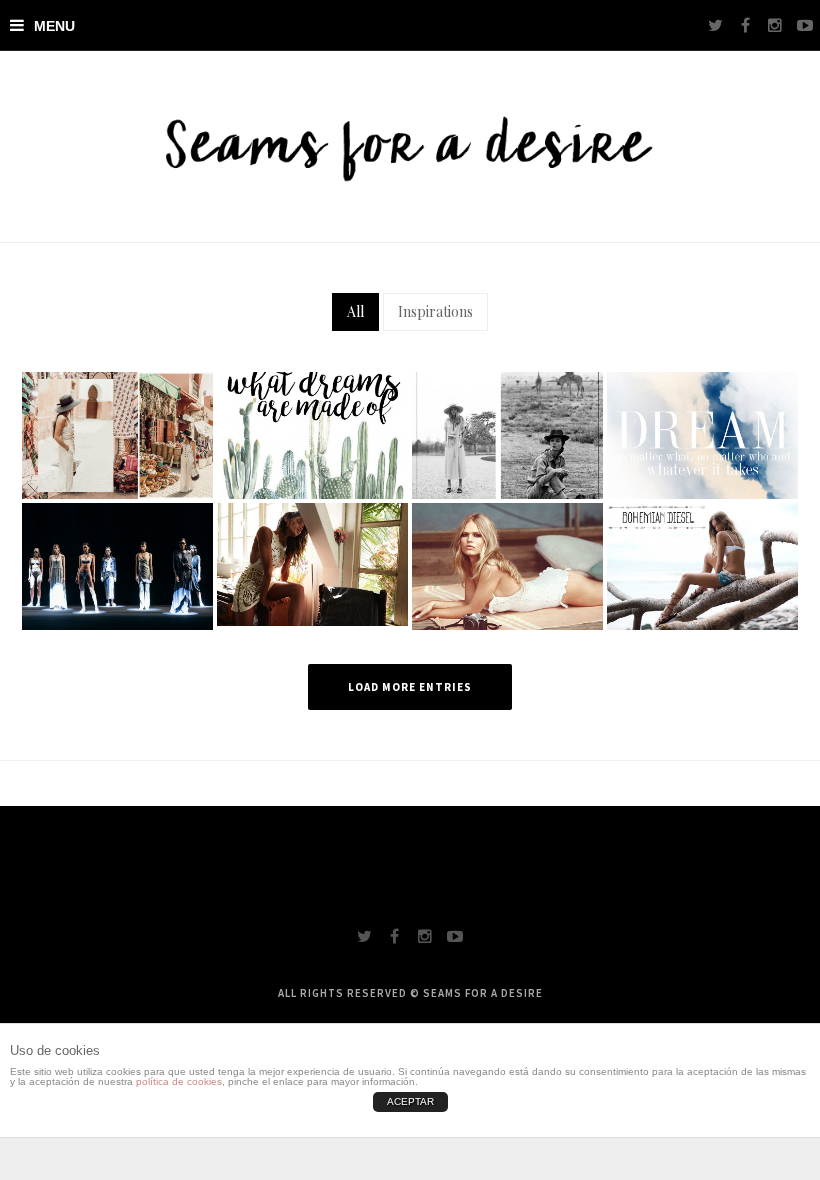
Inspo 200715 (312, 597)
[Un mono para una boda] (117, 433)
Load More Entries (410, 687)
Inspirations (435, 311)
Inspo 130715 (507, 600)
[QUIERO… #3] (312, 433)
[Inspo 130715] (507, 564)
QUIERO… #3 (312, 469)
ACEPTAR (410, 1101)
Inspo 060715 (702, 600)
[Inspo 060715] (702, 564)
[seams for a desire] (410, 146)
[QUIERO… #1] (702, 433)
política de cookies (179, 1081)
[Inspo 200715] (312, 562)
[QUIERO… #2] (507, 433)
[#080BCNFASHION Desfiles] (117, 564)
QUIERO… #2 (507, 469)
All (355, 311)
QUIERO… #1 (702, 469)
